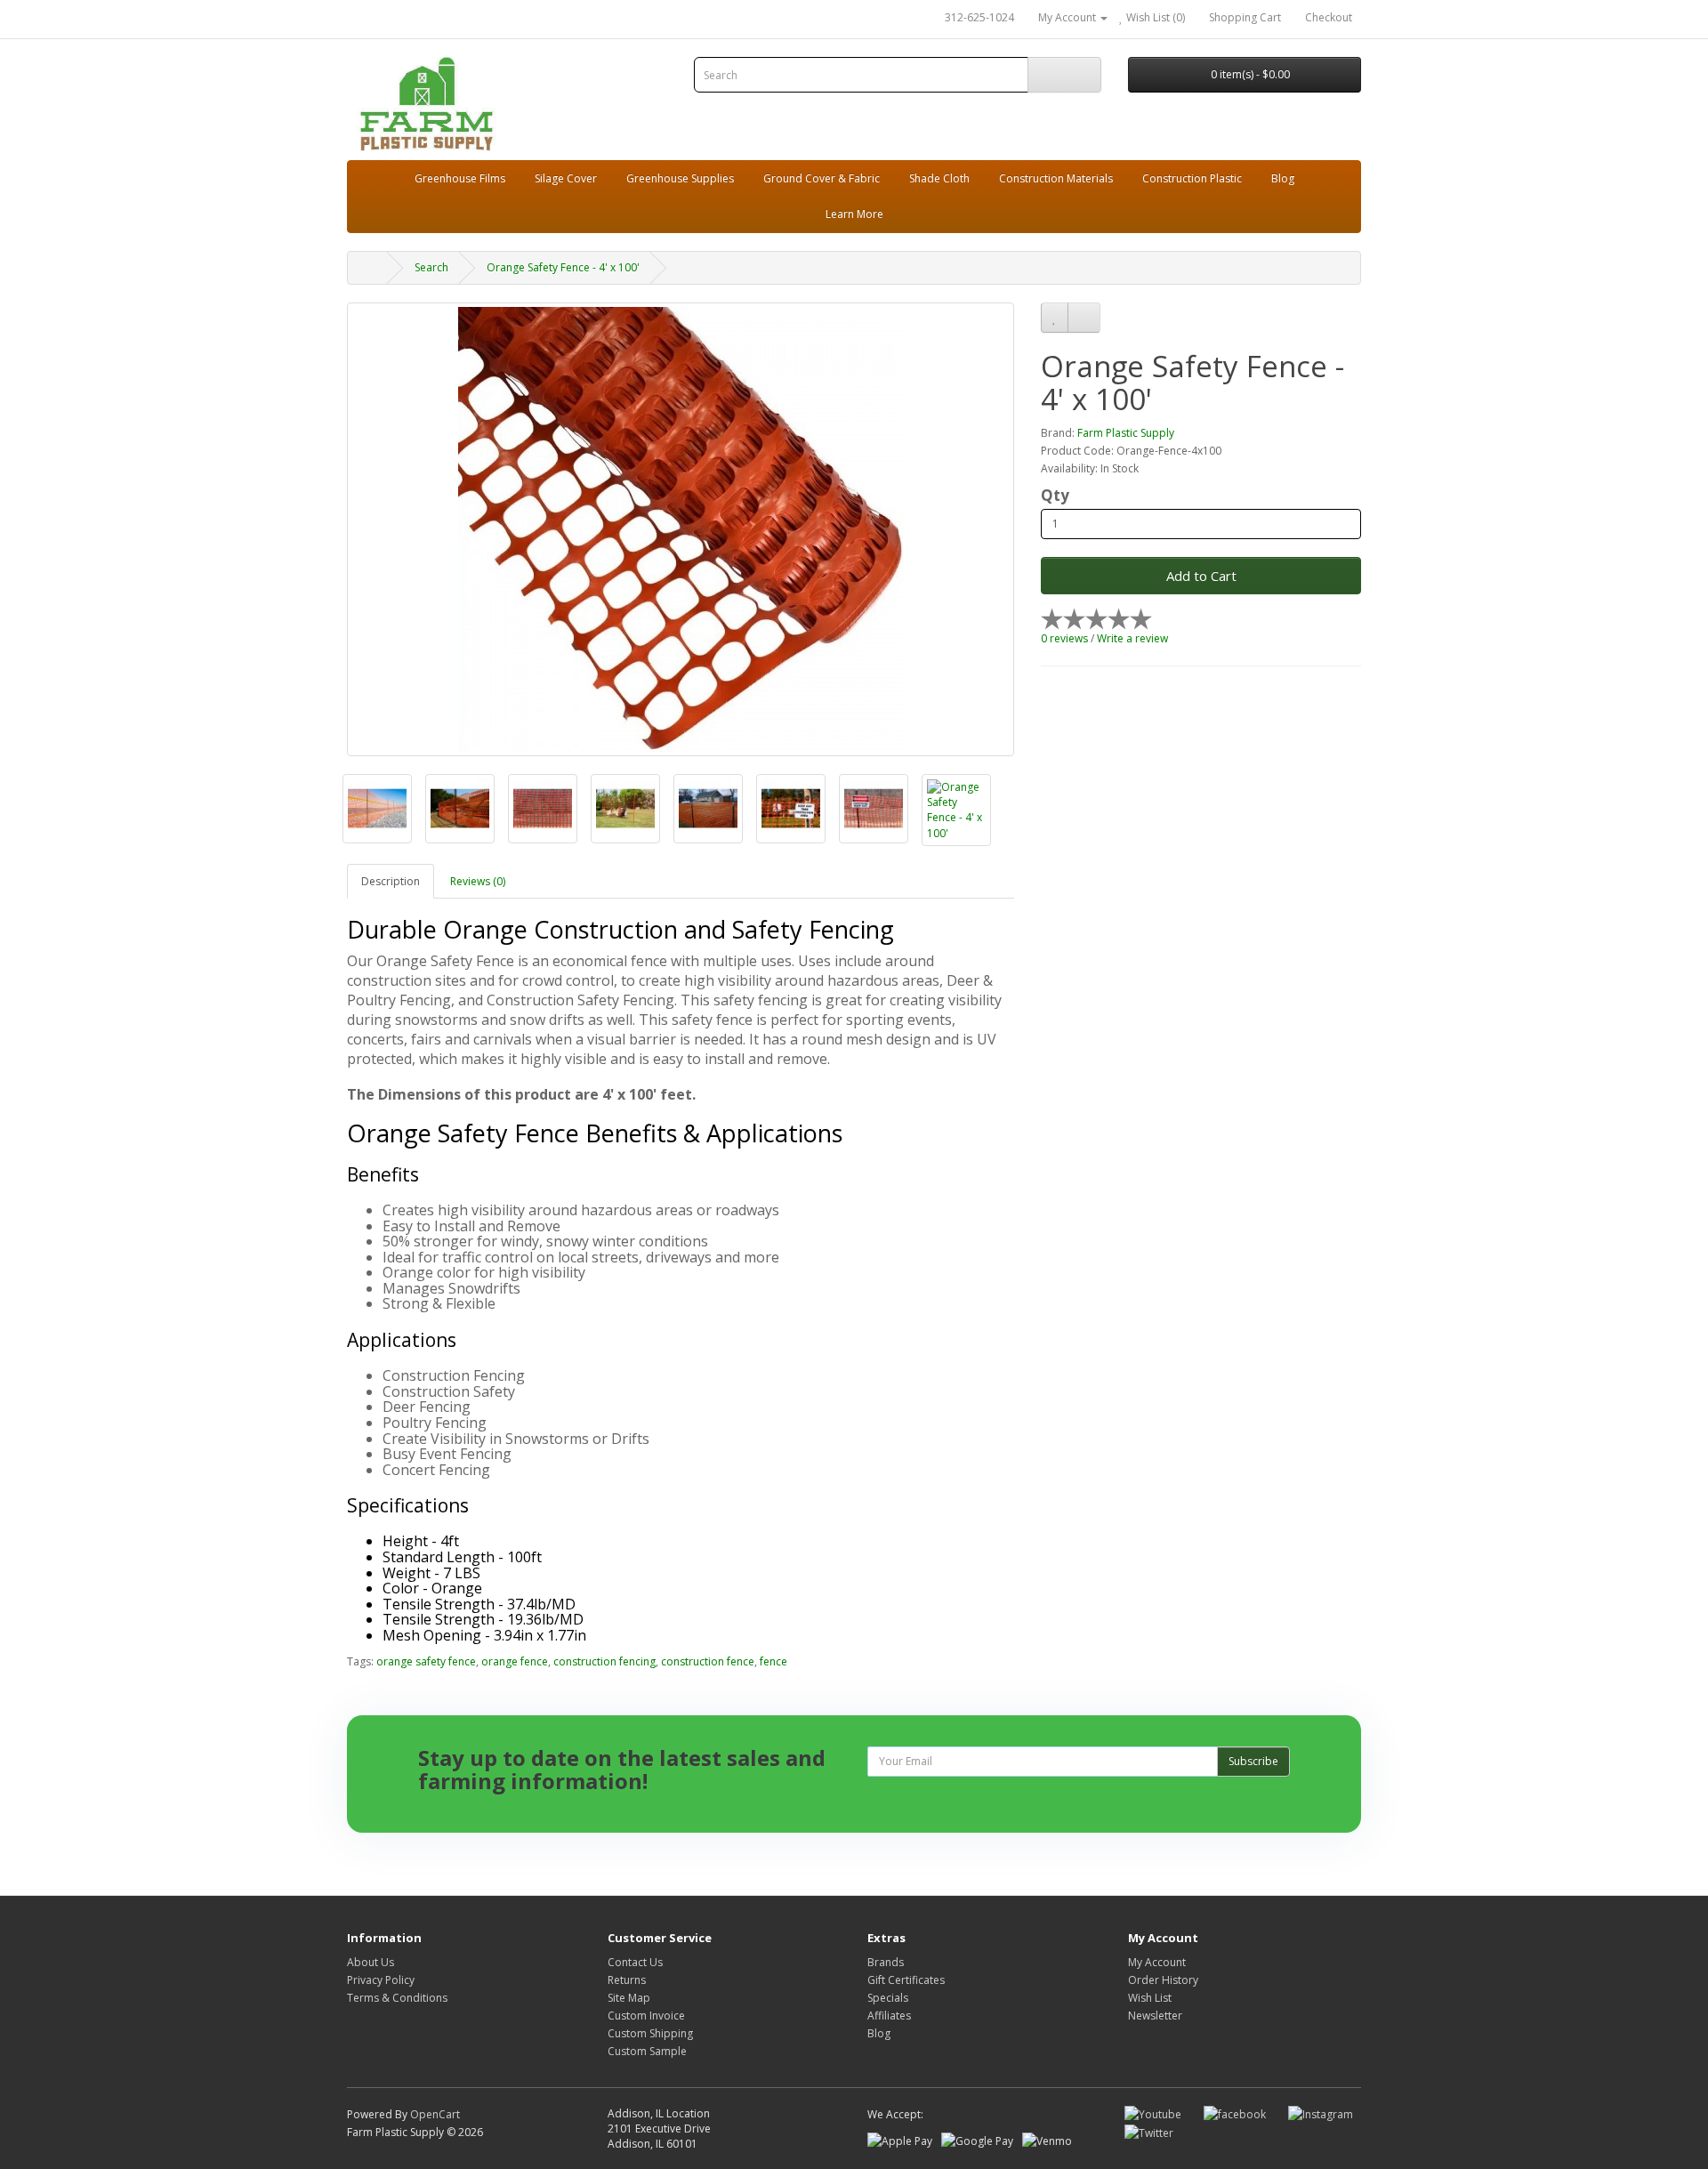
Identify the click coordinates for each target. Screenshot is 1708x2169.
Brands (886, 1962)
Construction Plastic (1192, 178)
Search (431, 267)
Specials (888, 1998)
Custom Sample (647, 2051)
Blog (1283, 178)
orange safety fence (426, 1661)
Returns (627, 1980)
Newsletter (1155, 2016)
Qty (1055, 496)
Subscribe (1253, 1761)
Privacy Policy (381, 1980)
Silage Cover (566, 178)
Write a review (1132, 638)
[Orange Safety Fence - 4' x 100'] (681, 529)
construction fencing (604, 1661)
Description (391, 881)
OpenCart (435, 2114)
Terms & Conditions (397, 1998)
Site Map (629, 1998)
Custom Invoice (646, 2016)
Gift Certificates (906, 1980)
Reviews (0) (478, 881)
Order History (1163, 1980)
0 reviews (1064, 638)
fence (773, 1661)
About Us (371, 1962)
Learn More (854, 214)
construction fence (708, 1661)
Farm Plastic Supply (1126, 433)
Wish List (1150, 1998)
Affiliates (889, 2016)
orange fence (515, 1661)
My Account (1157, 1962)
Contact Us (635, 1962)
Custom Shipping (650, 2033)
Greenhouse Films (460, 178)
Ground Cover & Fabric (822, 178)
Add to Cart (1201, 576)
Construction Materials (1056, 178)
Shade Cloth (939, 178)
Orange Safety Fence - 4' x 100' (563, 267)
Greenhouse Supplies (680, 178)
